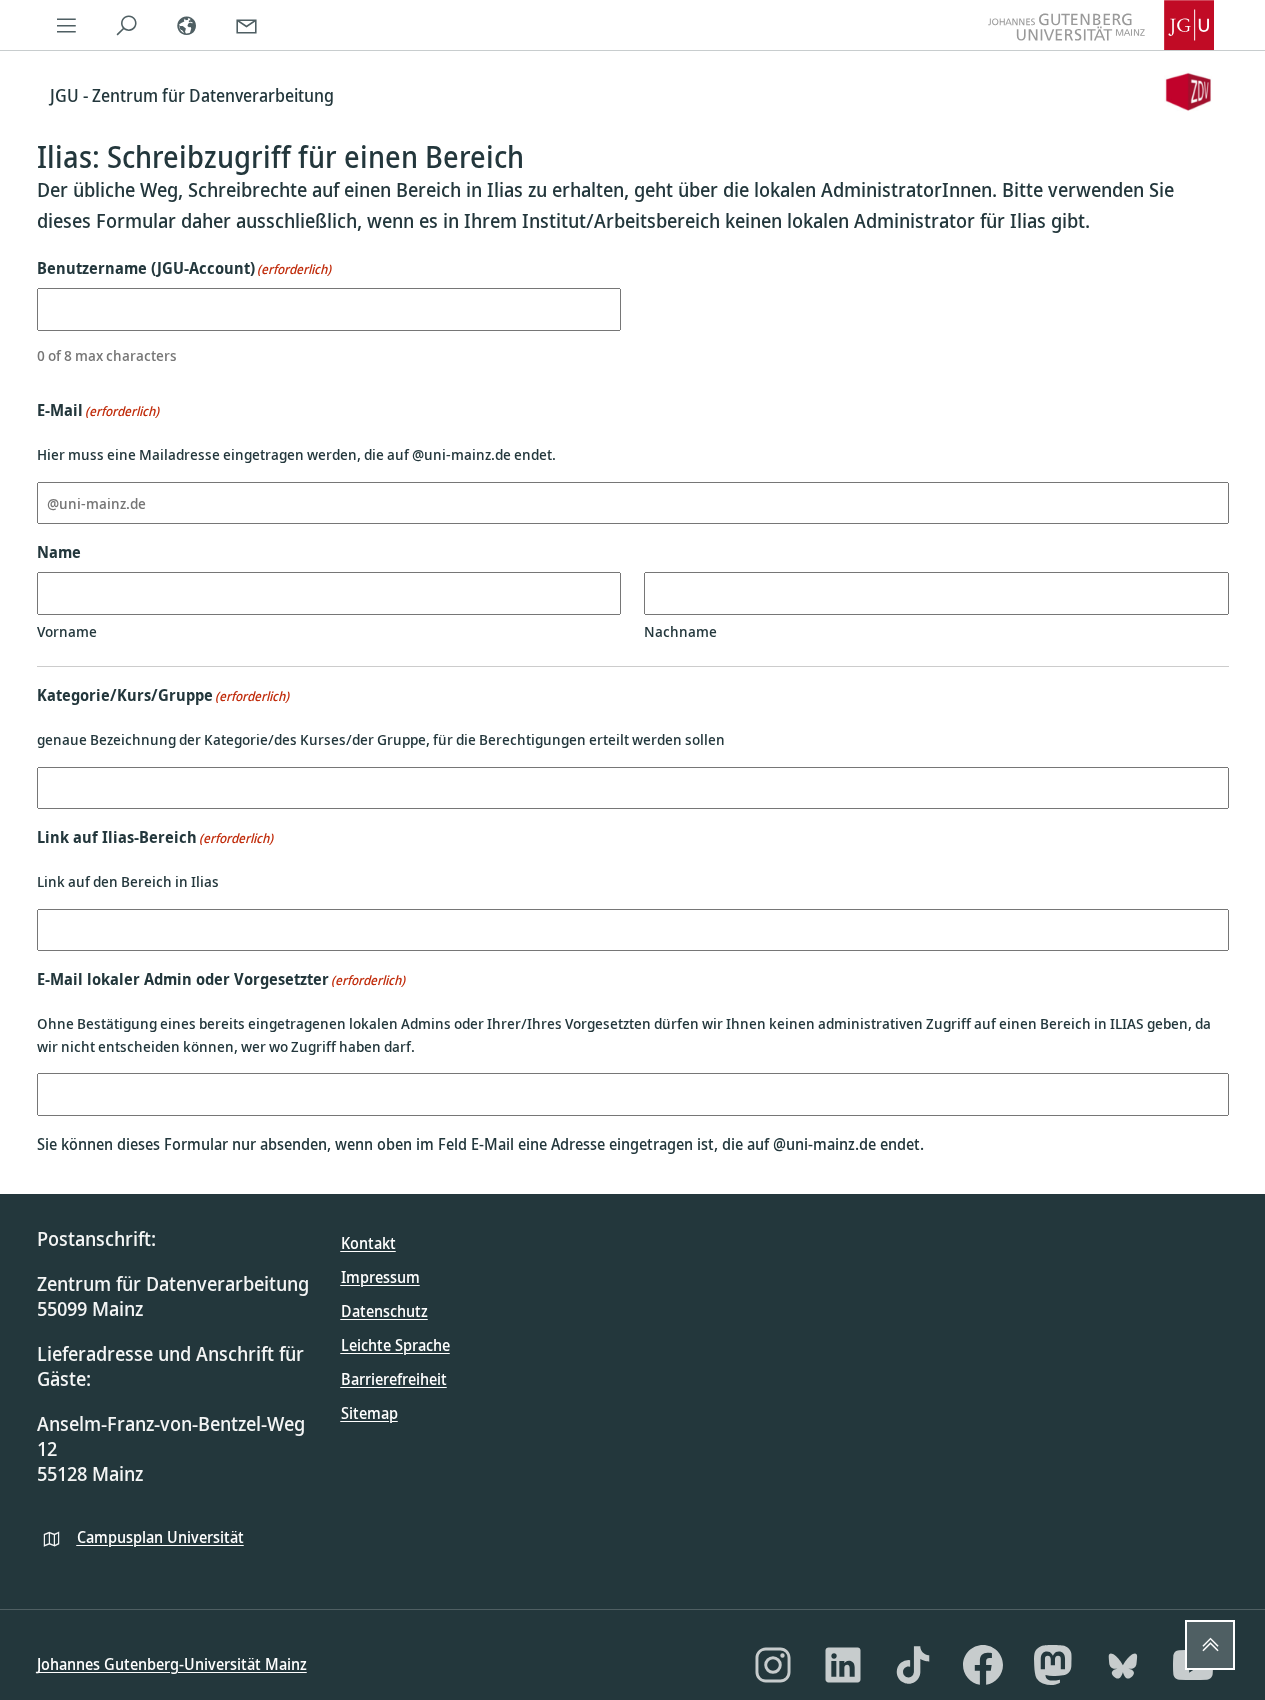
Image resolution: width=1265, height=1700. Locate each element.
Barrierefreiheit (394, 1379)
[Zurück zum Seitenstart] (1210, 1645)
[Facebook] (983, 1665)
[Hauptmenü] (67, 25)
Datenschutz (384, 1311)
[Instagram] (773, 1665)
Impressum (380, 1277)
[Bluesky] (1123, 1665)
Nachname (680, 631)
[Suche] (127, 25)
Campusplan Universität (160, 1537)
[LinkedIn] (843, 1665)
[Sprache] (187, 25)
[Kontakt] (247, 25)
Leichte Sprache (395, 1345)
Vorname (67, 631)
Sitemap (369, 1413)
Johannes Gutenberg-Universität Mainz (172, 1664)
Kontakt (368, 1243)
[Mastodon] (1053, 1665)
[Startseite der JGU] (1101, 25)
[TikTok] (913, 1665)
